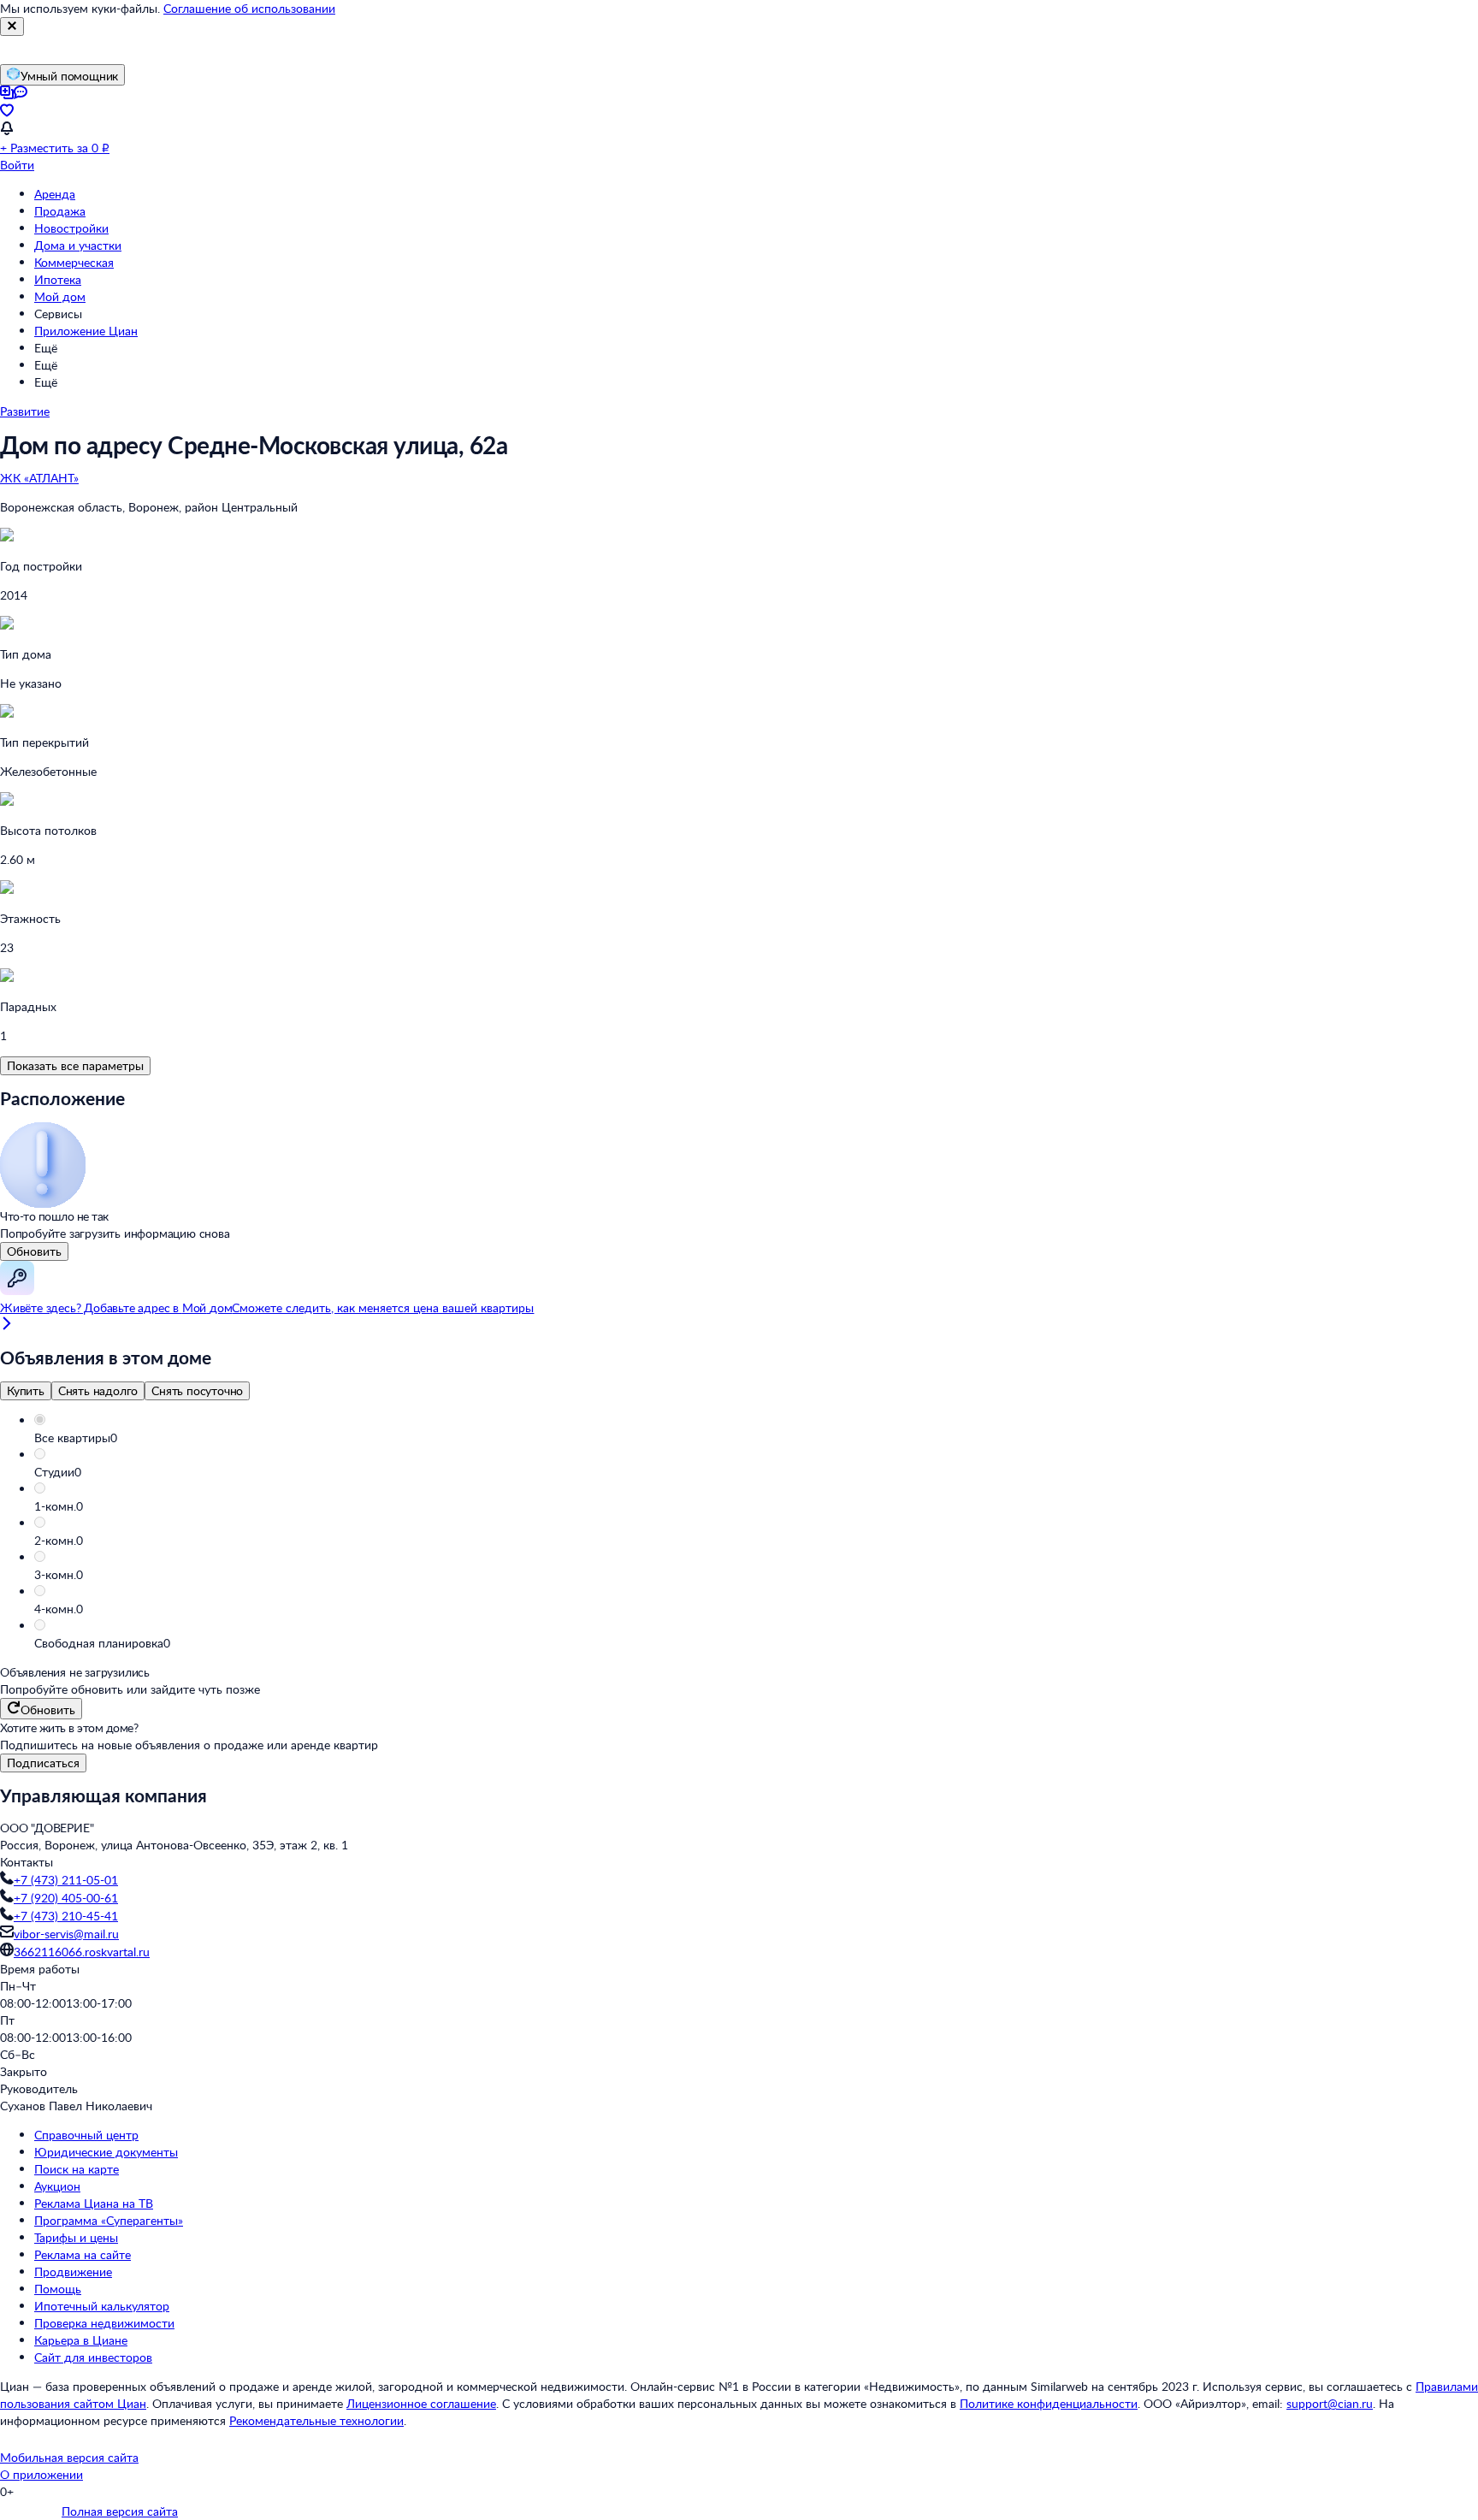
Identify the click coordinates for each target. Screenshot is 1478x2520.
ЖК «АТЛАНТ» (39, 478)
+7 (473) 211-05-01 (66, 1880)
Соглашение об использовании (249, 8)
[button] (756, 1438)
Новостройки (71, 228)
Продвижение (73, 2272)
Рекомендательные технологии (316, 2420)
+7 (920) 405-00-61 (66, 1898)
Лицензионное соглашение (421, 2403)
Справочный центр (86, 2135)
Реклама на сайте (83, 2254)
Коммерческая (74, 262)
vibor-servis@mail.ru (66, 1934)
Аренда (55, 194)
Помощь (58, 2289)
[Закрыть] (12, 27)
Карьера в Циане (81, 2340)
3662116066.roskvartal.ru (82, 1952)
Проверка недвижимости (104, 2323)
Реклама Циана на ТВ (94, 2203)
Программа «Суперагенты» (109, 2220)
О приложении (41, 2474)
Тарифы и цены (76, 2237)
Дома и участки (78, 245)
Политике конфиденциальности (1049, 2403)
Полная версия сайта (120, 2511)
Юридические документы (106, 2152)
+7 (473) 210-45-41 (66, 1916)
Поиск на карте (77, 2169)
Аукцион (57, 2186)
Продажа (60, 211)
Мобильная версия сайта (69, 2457)
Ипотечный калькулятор (102, 2306)
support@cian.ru (1330, 2403)
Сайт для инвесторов (93, 2357)
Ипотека (58, 279)
